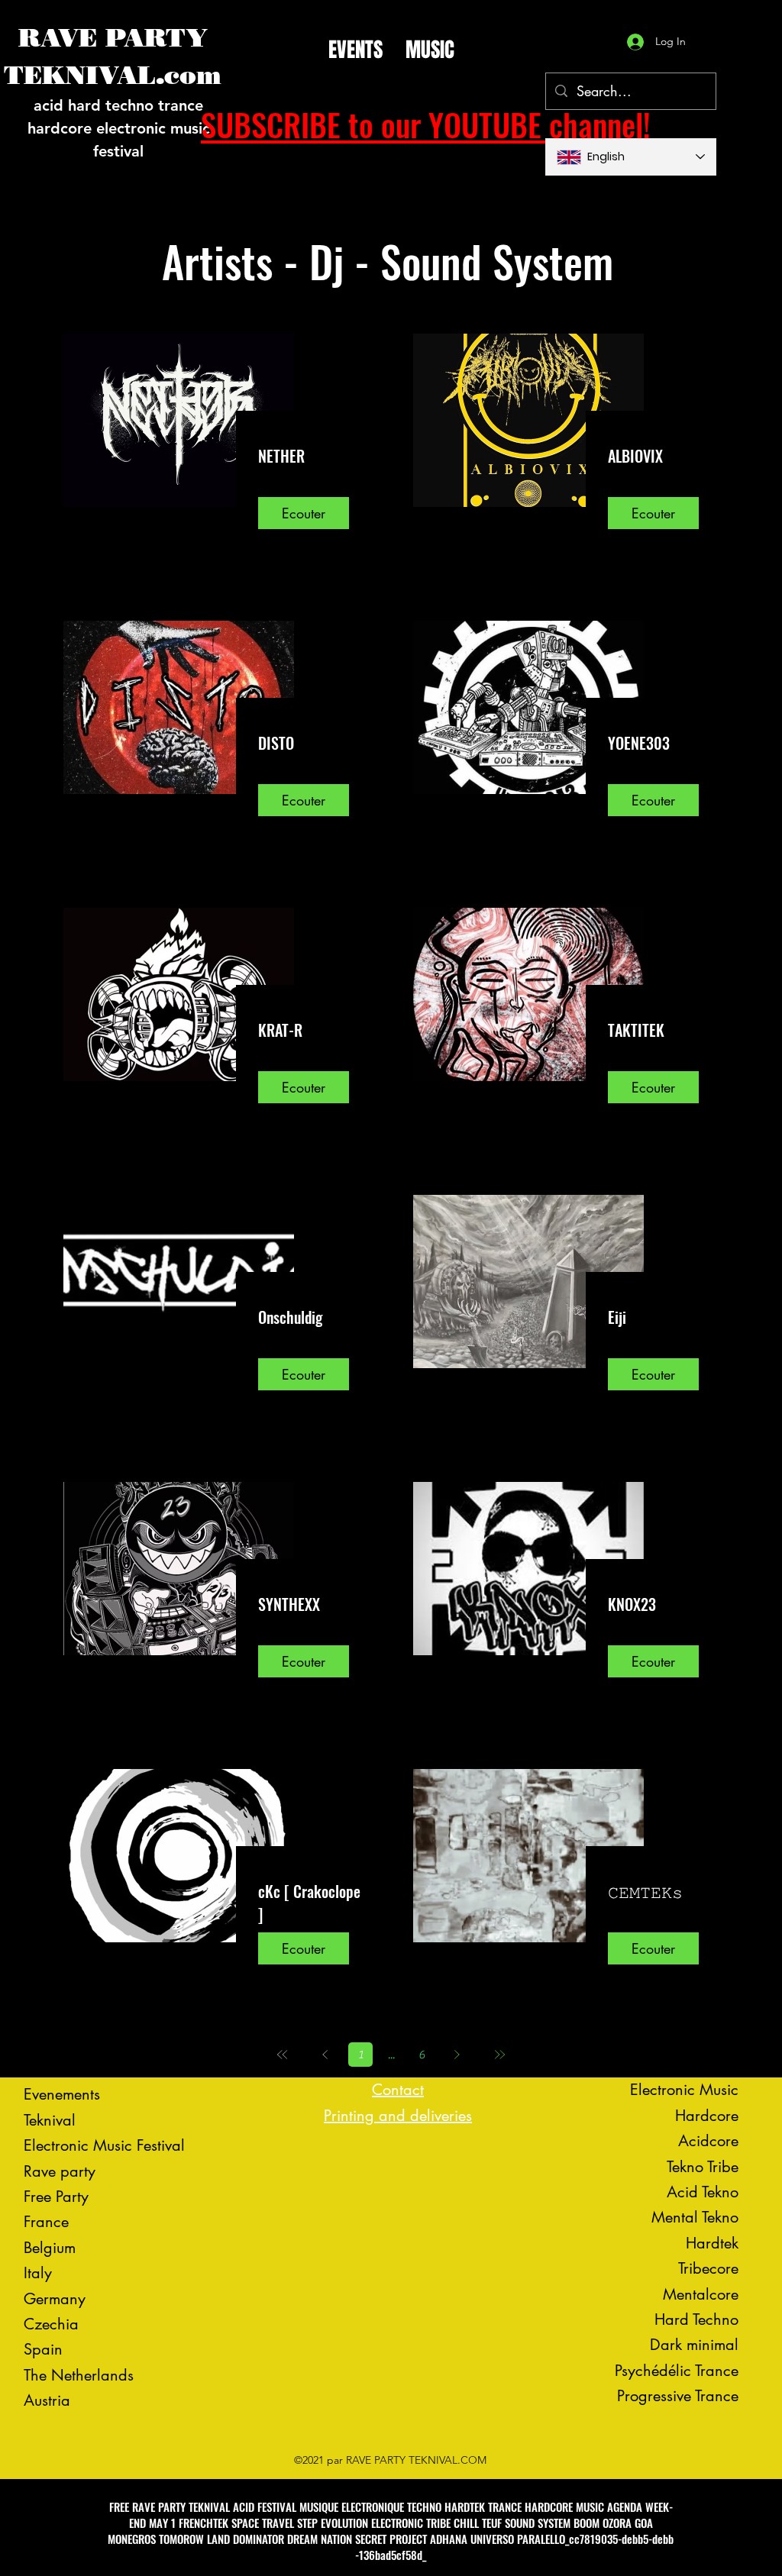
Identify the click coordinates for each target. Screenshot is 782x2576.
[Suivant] (457, 2055)
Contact (398, 2090)
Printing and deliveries (398, 2116)
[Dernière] (499, 2055)
